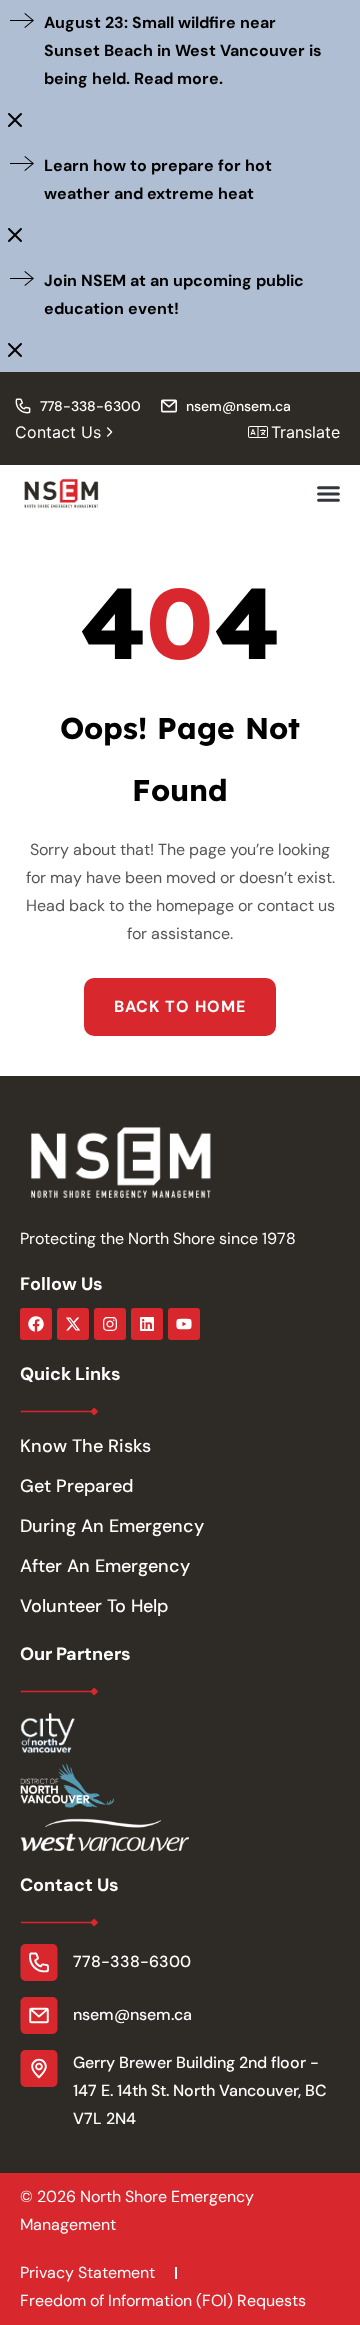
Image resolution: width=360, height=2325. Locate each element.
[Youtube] (184, 1324)
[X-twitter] (73, 1324)
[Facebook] (36, 1324)
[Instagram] (110, 1324)
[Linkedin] (147, 1324)
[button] (329, 494)
